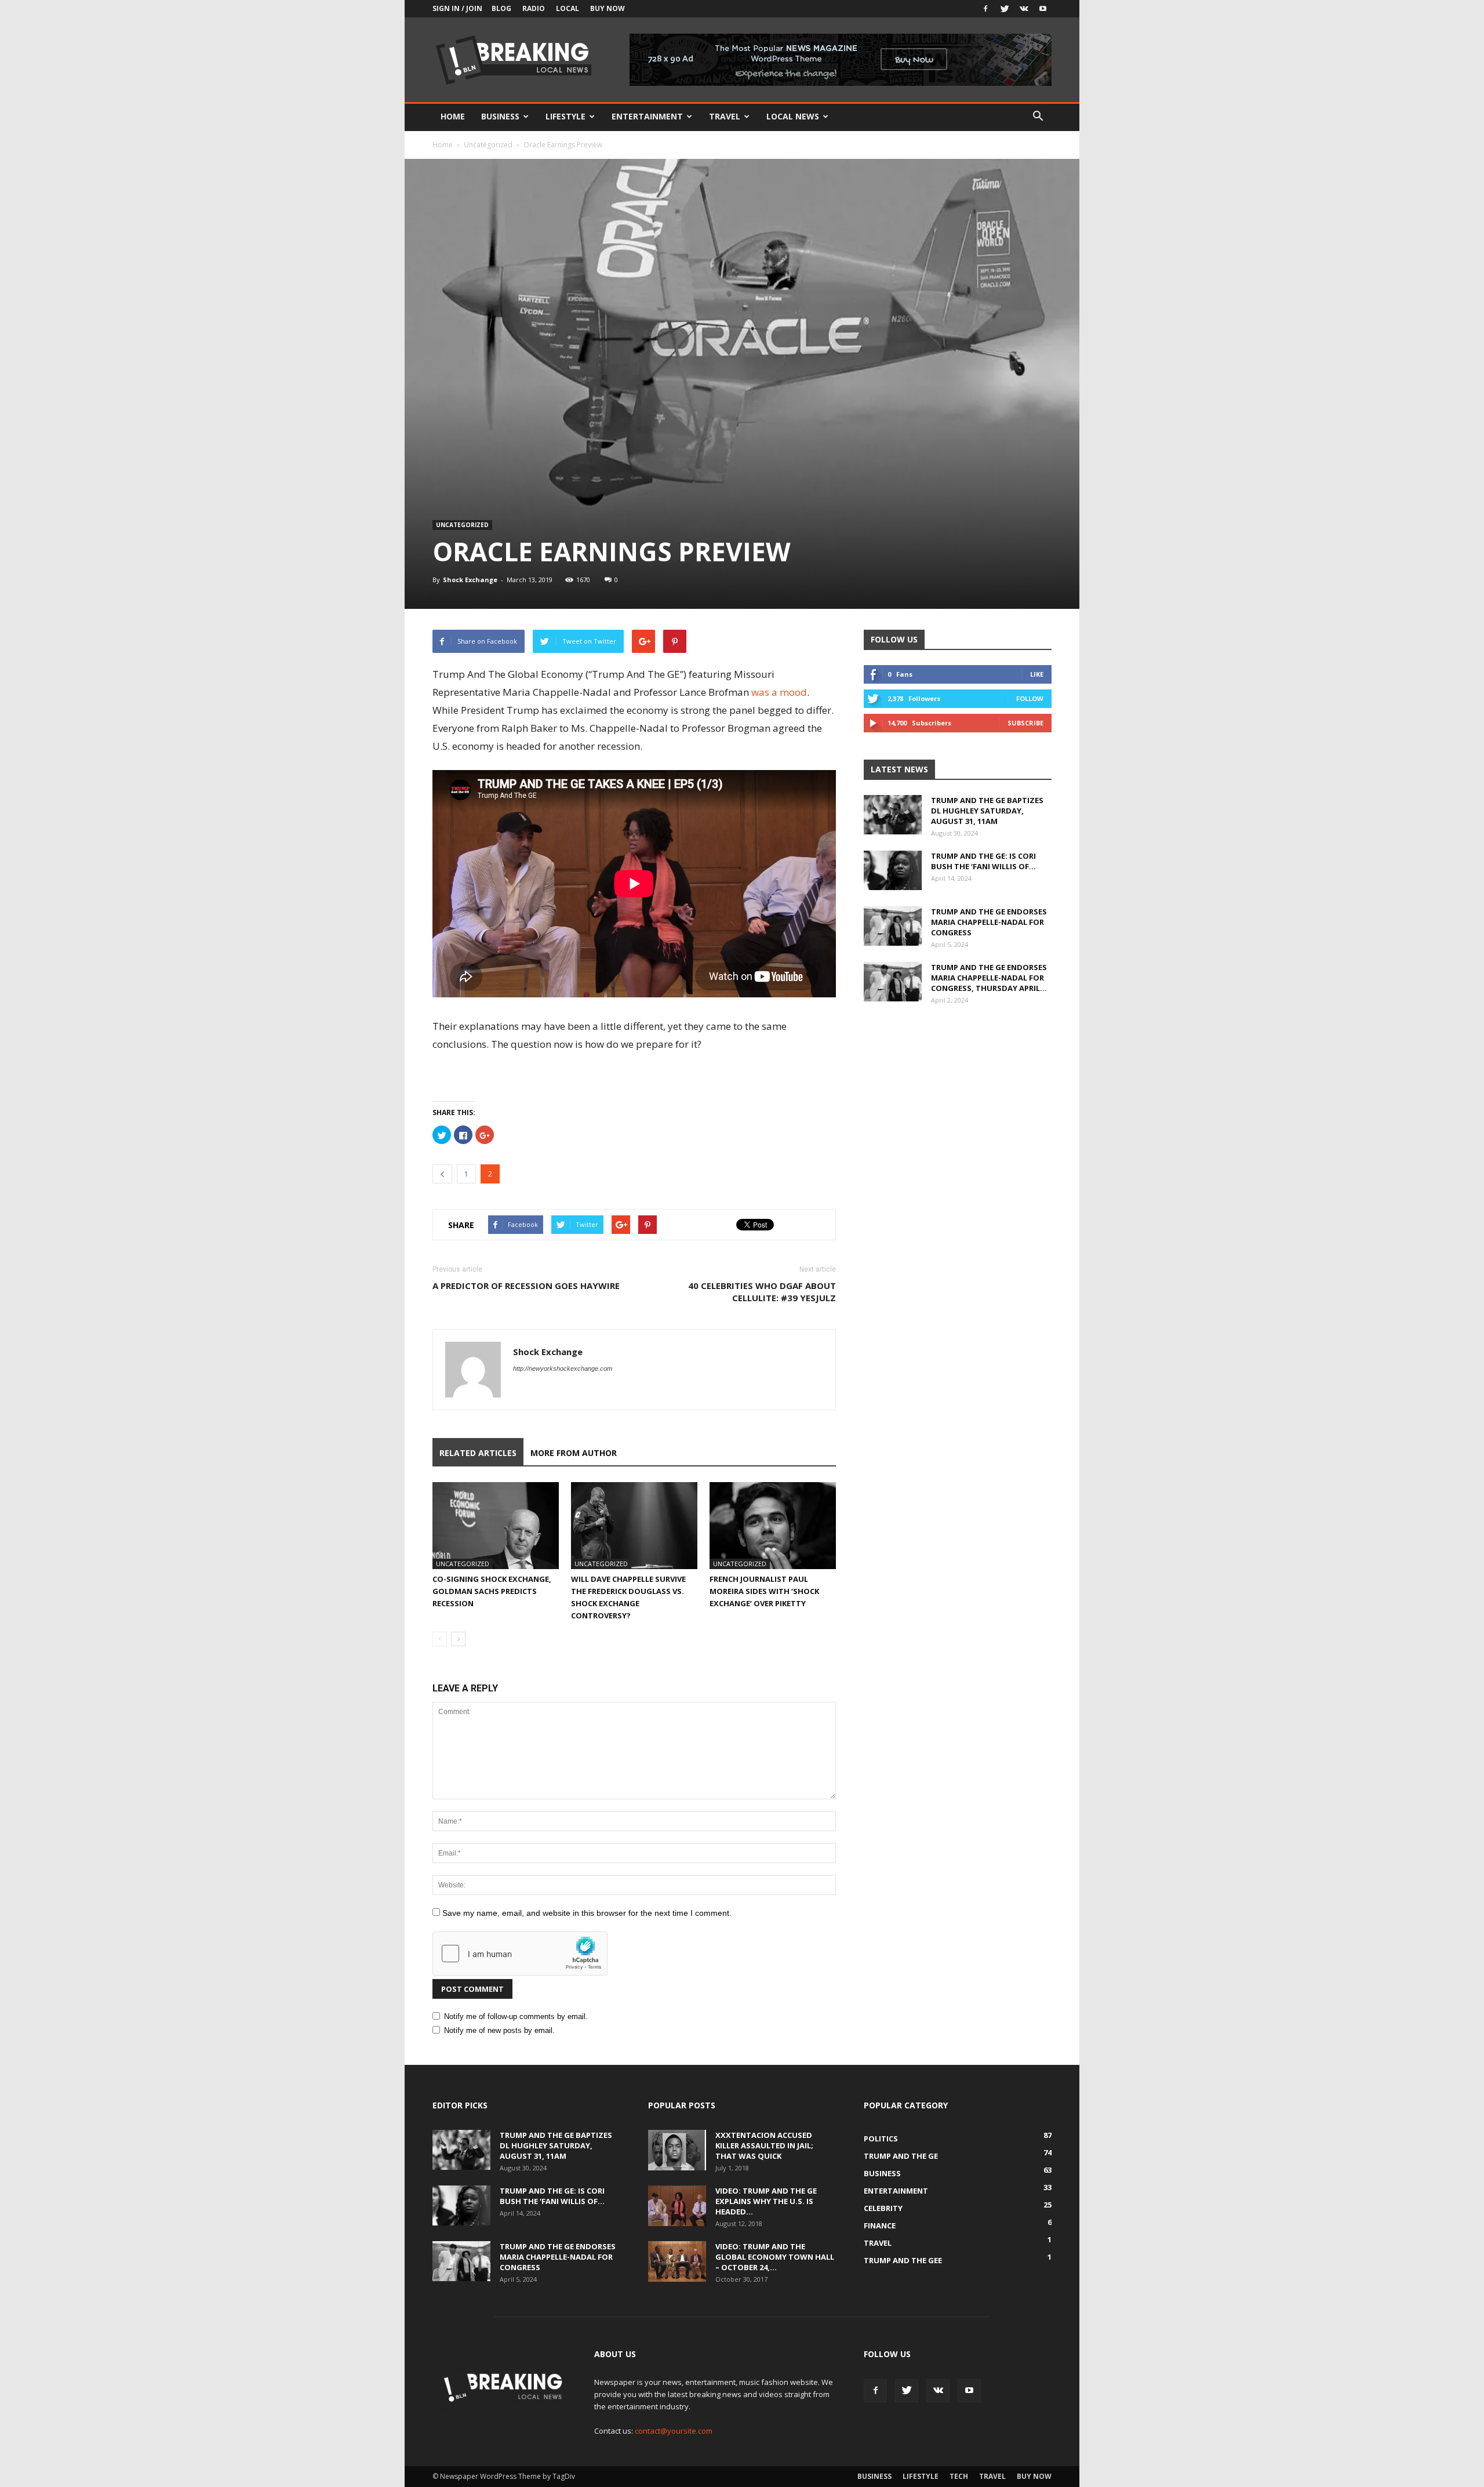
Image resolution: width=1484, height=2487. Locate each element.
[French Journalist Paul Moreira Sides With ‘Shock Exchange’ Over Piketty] (773, 1526)
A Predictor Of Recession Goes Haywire (526, 1286)
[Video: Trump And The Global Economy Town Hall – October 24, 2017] (677, 2261)
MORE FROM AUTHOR (574, 1453)
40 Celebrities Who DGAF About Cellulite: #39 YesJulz (762, 1292)
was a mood (779, 692)
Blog (501, 8)
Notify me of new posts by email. (499, 2030)
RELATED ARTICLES (478, 1453)
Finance (880, 2225)
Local (568, 8)
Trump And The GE (901, 2156)
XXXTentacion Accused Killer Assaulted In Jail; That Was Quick (764, 2145)
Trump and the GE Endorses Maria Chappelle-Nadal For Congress (989, 922)
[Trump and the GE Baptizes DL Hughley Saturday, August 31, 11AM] (893, 815)
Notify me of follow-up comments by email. (516, 2016)
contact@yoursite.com (674, 2431)
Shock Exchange (470, 580)
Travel (725, 116)
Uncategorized (488, 145)
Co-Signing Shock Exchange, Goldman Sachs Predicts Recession (492, 1591)
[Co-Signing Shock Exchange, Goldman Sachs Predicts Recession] (496, 1526)
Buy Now (608, 8)
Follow (1030, 698)
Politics (881, 2139)
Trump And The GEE (903, 2260)
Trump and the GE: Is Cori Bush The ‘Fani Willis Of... (983, 861)
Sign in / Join (457, 8)
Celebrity (883, 2208)
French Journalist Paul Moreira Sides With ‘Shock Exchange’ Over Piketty (764, 1591)
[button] (1038, 117)
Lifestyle (565, 116)
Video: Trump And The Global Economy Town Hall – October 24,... (775, 2257)
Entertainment (647, 116)
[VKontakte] (1024, 9)
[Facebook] (985, 9)
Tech (959, 2476)
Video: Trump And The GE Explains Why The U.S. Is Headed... (766, 2201)
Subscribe (1025, 723)
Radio (534, 8)
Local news (793, 116)
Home (453, 116)
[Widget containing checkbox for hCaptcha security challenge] (520, 1954)
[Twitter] (1005, 9)
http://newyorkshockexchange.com (563, 1368)
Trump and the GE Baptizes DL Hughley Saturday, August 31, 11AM (987, 811)
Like (1037, 674)
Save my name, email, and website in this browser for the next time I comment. (587, 1913)
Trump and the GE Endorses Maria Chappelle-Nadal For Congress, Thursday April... (989, 978)
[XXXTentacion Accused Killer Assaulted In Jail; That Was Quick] (677, 2150)
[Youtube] (1043, 9)
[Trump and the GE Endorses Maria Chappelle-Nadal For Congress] (893, 926)
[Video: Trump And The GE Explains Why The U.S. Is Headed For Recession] (677, 2206)
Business (500, 116)
